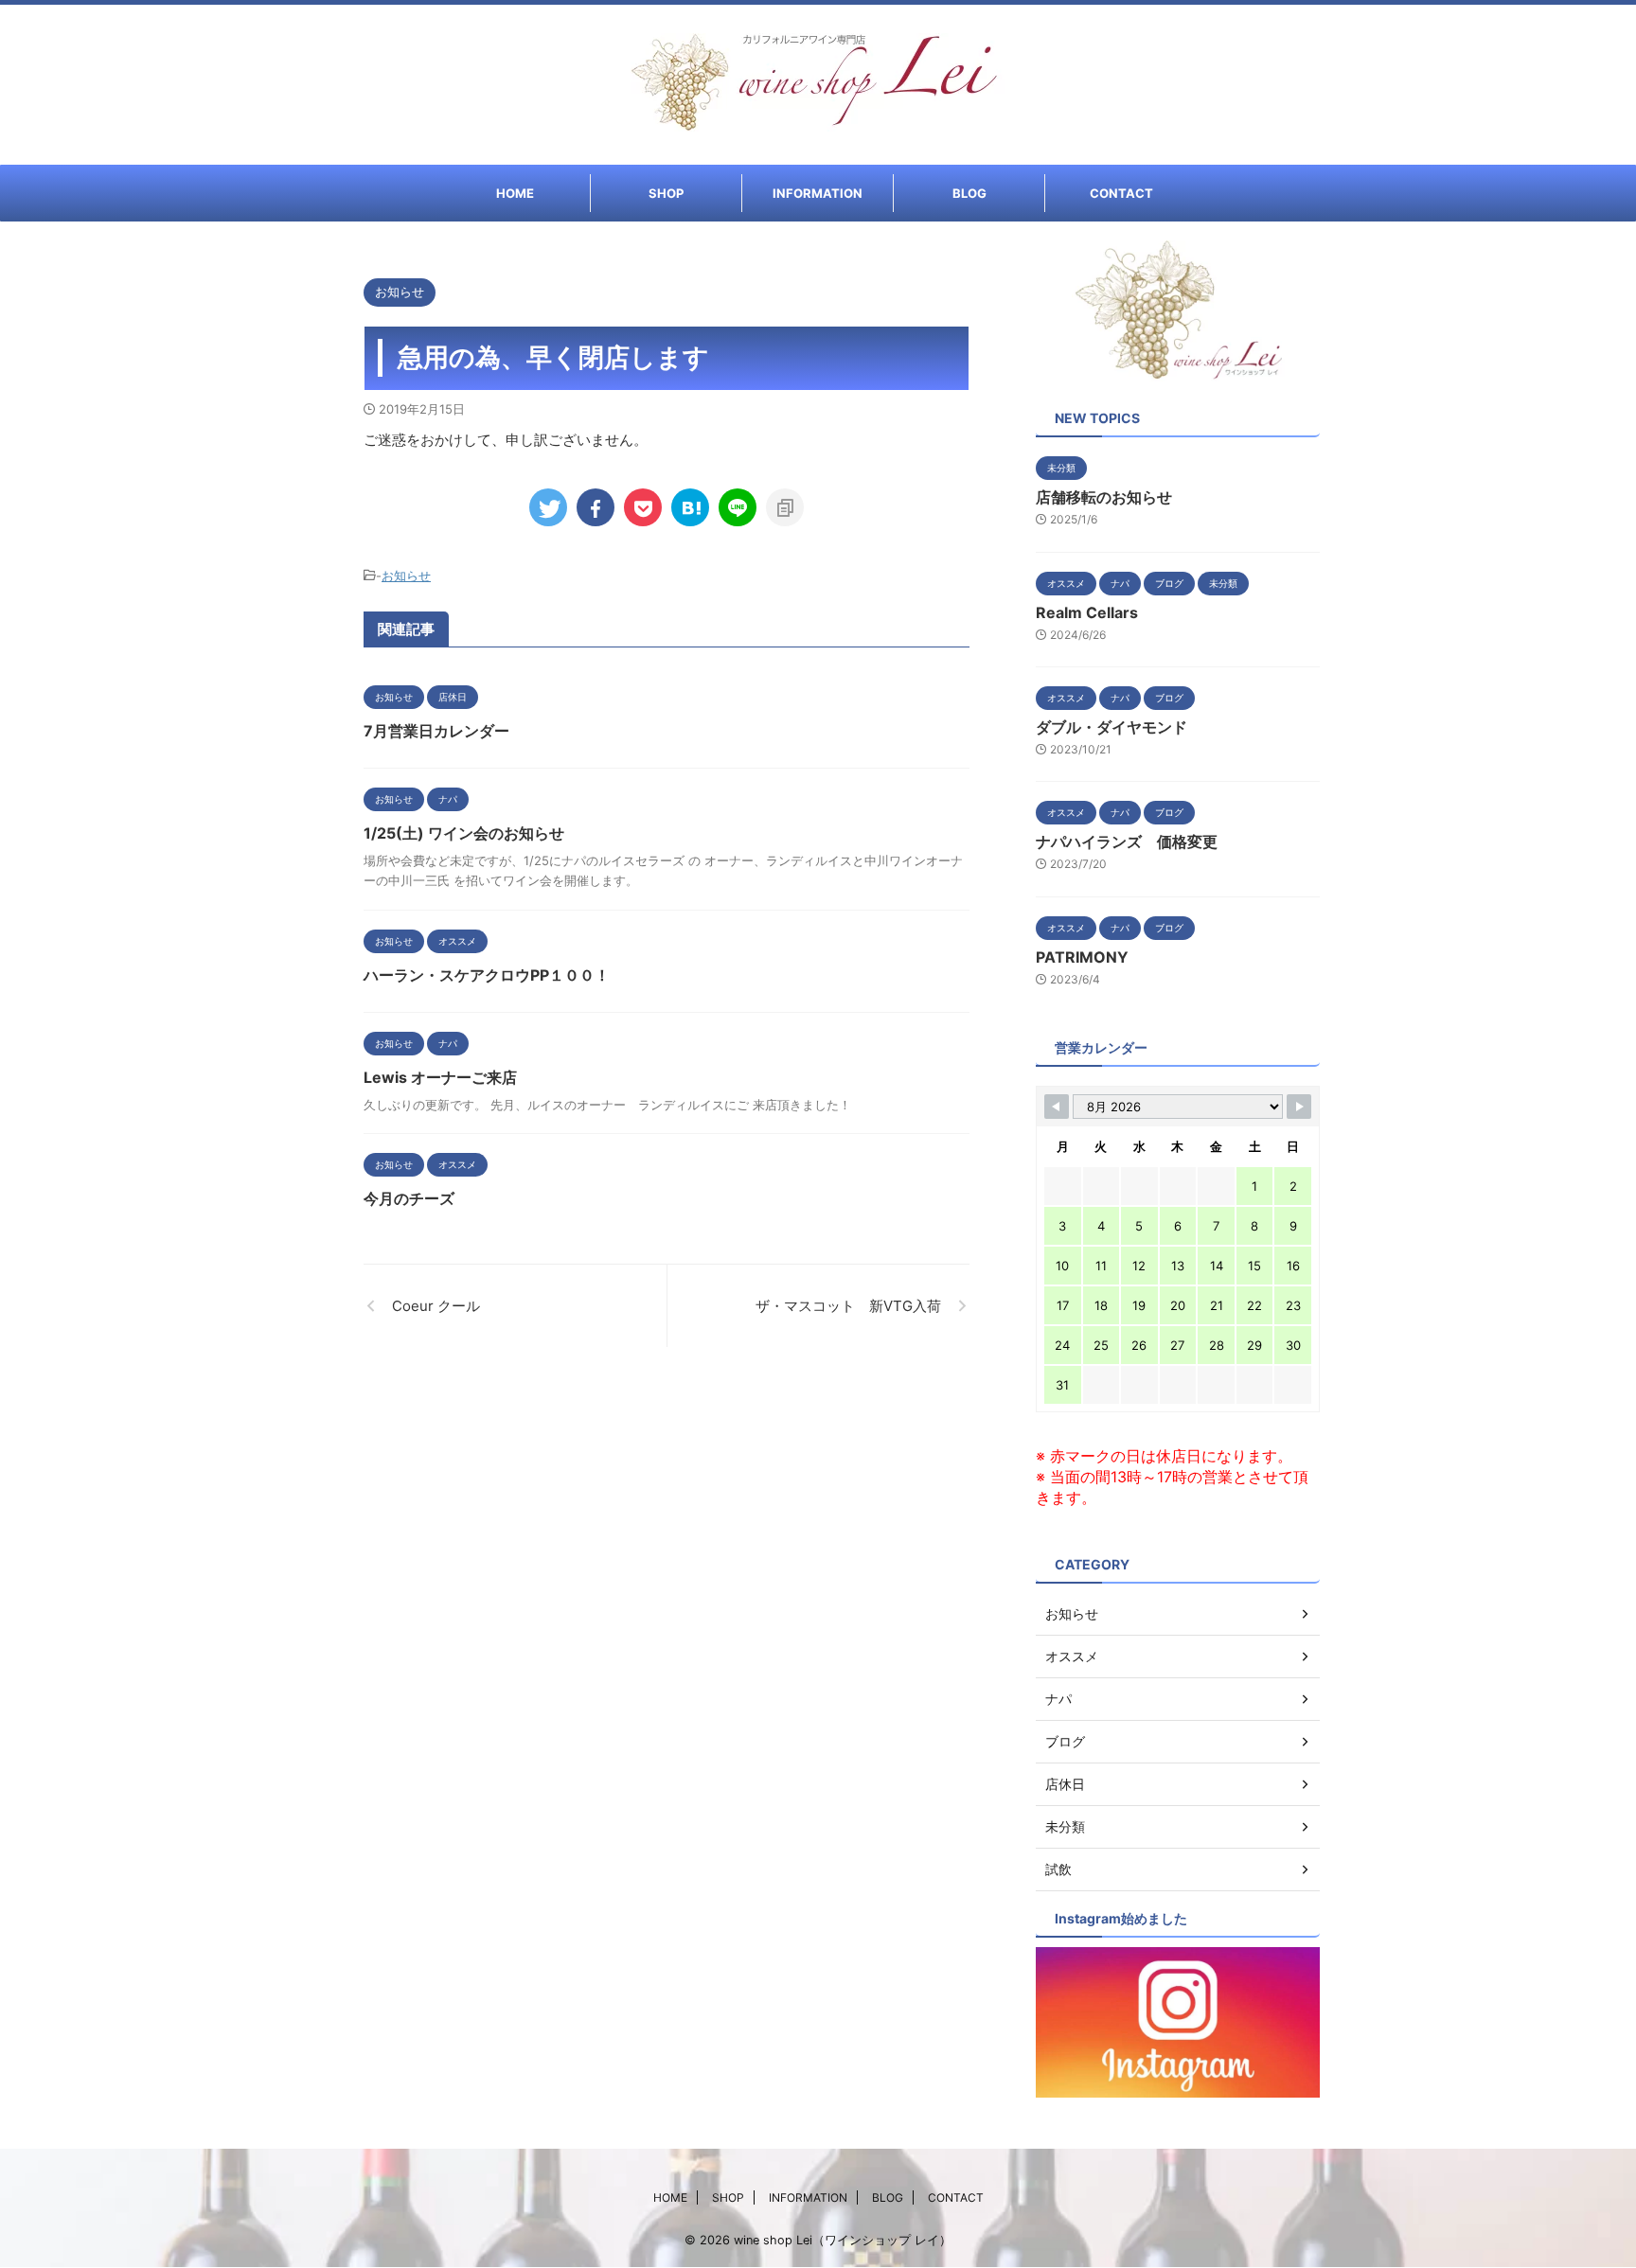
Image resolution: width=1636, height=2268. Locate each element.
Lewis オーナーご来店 (440, 1077)
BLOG (969, 193)
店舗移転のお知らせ (1104, 497)
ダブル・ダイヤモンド (1111, 727)
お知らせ (406, 576)
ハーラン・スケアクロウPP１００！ (487, 975)
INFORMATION (818, 193)
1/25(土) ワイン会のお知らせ (464, 833)
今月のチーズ (409, 1198)
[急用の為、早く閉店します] (690, 507)
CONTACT (1121, 193)
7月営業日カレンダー (436, 731)
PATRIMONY (1082, 957)
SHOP (666, 193)
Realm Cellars (1087, 612)
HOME (515, 193)
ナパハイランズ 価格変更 (1127, 842)
